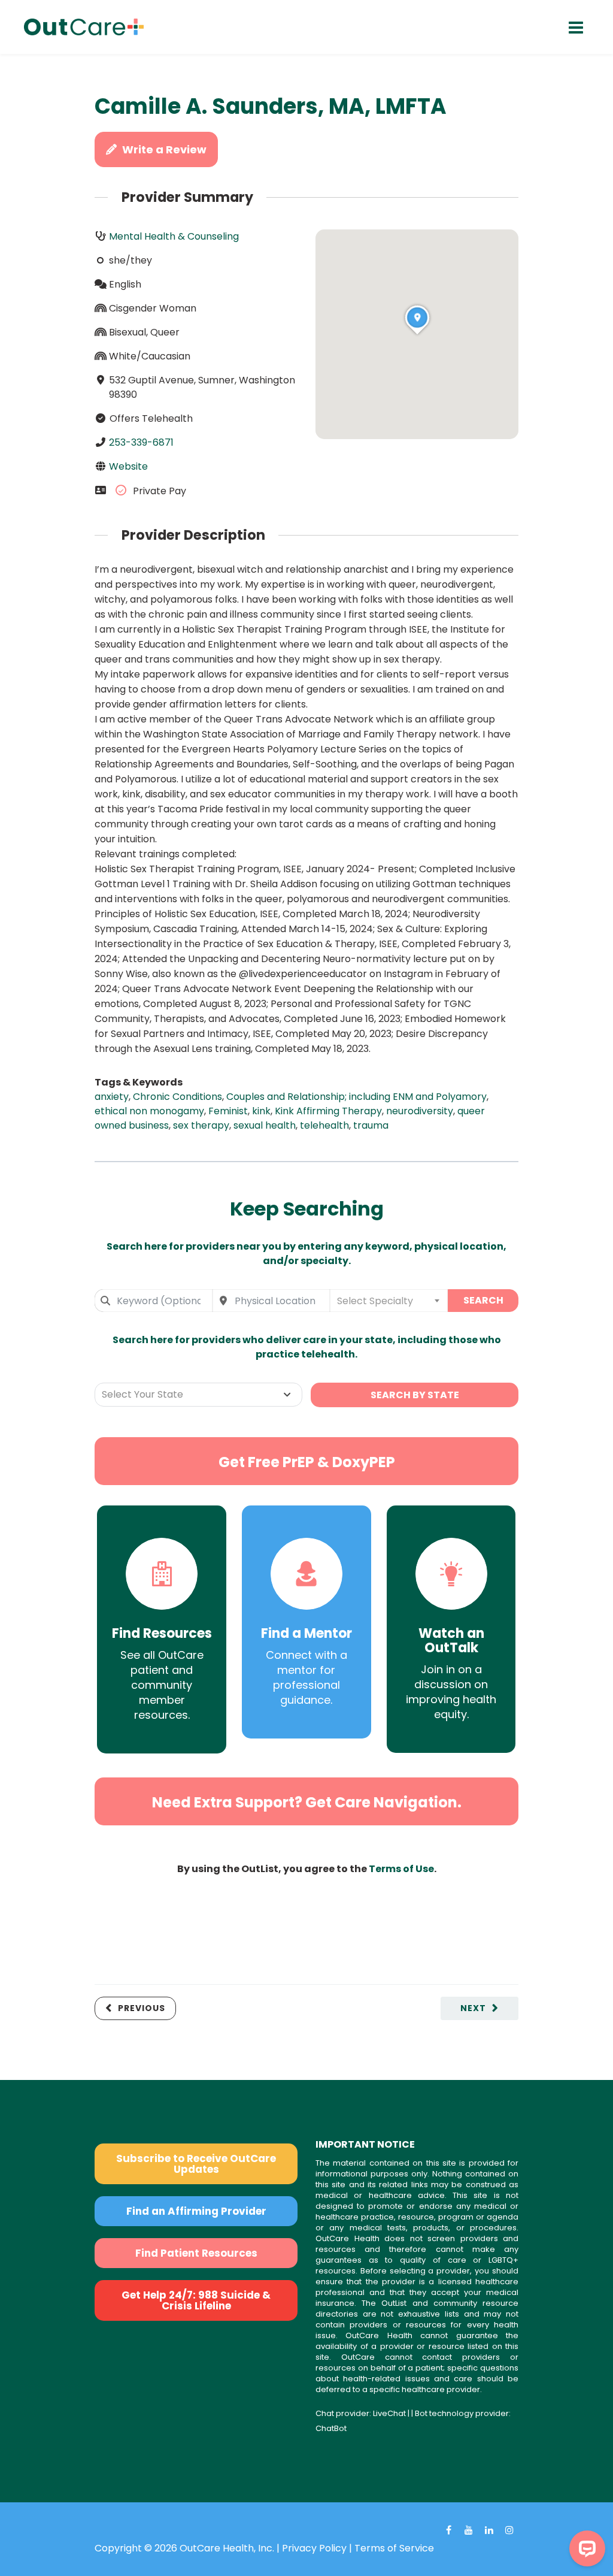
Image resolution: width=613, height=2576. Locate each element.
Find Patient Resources (196, 2253)
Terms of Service (394, 2548)
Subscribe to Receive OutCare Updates (196, 2164)
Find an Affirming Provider (196, 2211)
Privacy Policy (314, 2548)
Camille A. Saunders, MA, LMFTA (271, 106)
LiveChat (389, 2413)
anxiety (112, 1097)
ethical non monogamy (149, 1111)
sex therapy (201, 1125)
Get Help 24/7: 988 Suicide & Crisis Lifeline (196, 2300)
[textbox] (389, 1301)
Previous (142, 2008)
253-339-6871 (141, 442)
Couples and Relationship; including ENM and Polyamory (356, 1097)
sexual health (265, 1125)
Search (483, 1300)
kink (261, 1111)
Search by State (415, 1395)
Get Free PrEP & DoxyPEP (307, 1462)
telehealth (324, 1125)
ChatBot (331, 2428)
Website (128, 466)
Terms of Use (401, 1869)
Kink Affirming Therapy (328, 1111)
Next (473, 2008)
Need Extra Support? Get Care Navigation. (307, 1802)
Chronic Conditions (177, 1097)
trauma (371, 1125)
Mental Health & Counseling (174, 236)
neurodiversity (420, 1111)
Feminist (228, 1111)
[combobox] (154, 1301)
